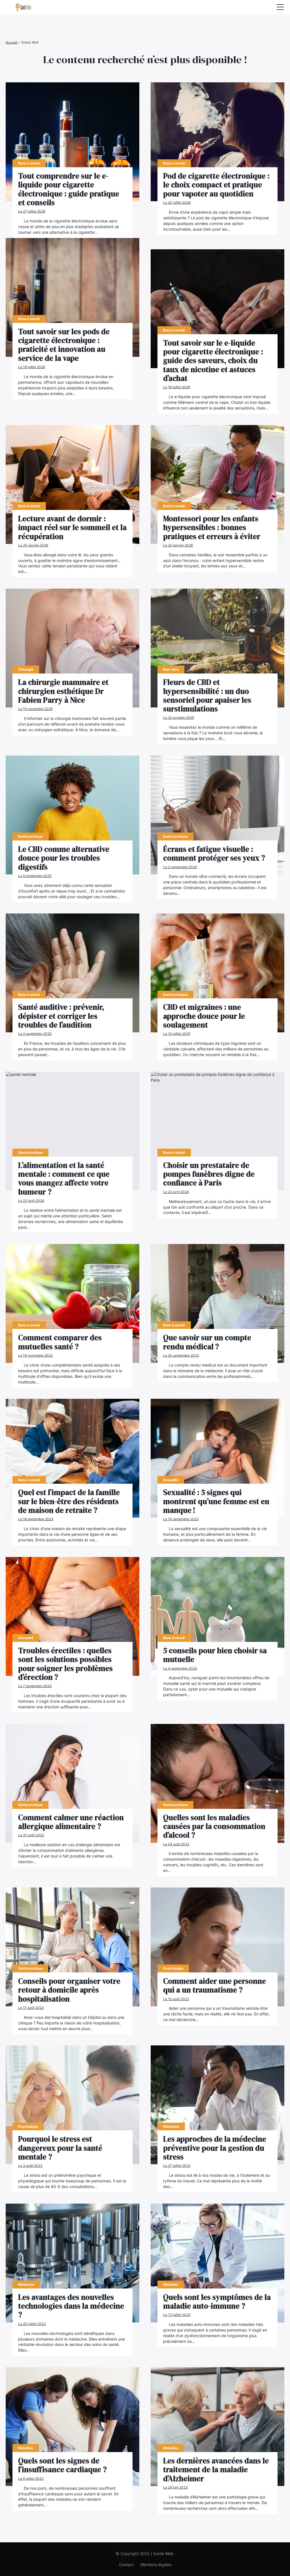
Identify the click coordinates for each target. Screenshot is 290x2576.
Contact (126, 2565)
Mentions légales (156, 2565)
